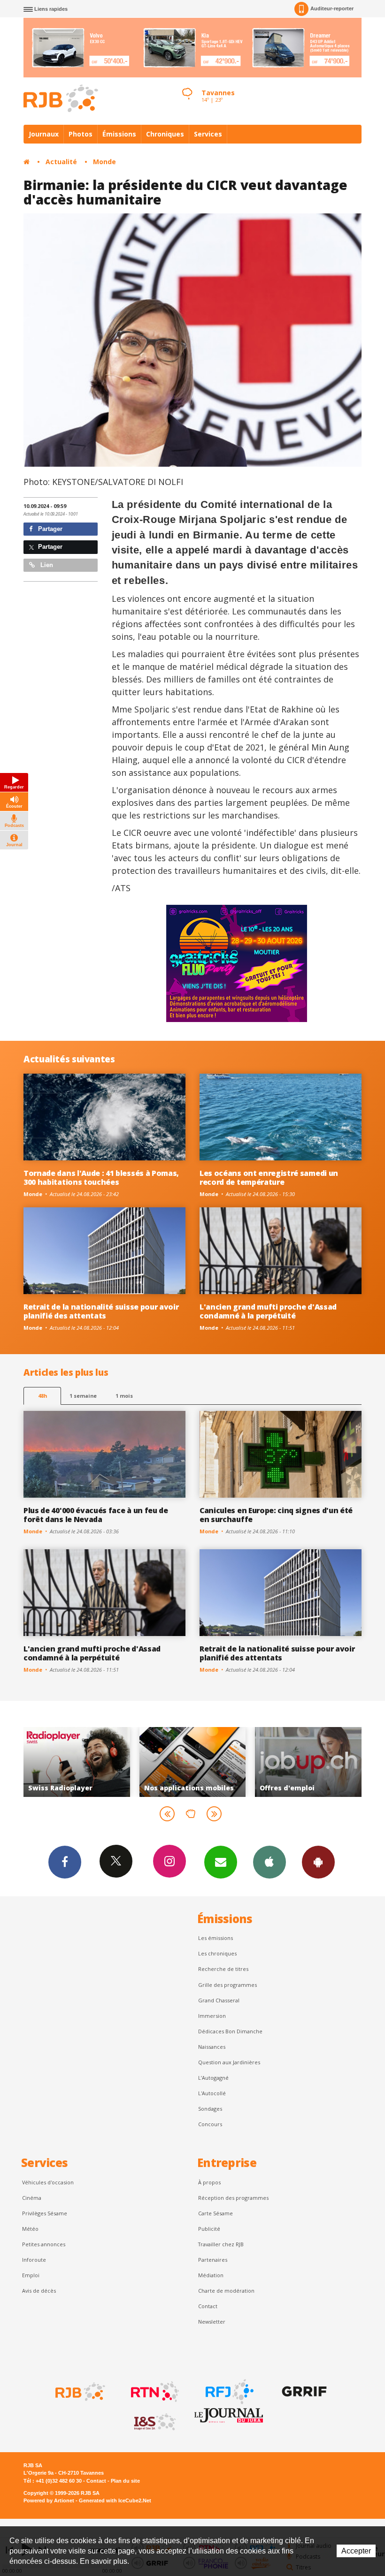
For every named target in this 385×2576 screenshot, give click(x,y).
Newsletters (221, 1862)
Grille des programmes (227, 1985)
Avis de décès (39, 2291)
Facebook (65, 1862)
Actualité (61, 162)
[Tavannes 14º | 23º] (187, 85)
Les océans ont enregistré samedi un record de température (269, 1178)
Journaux (44, 134)
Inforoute (34, 2260)
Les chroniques (217, 1953)
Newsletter (212, 2322)
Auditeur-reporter (332, 8)
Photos (81, 134)
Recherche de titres (223, 1969)
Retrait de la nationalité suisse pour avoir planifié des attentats (101, 1311)
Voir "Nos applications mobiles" (77, 1762)
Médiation (211, 2275)
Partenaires (213, 2260)
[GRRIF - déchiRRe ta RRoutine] (303, 2392)
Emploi (31, 2275)
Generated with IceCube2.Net (115, 2500)
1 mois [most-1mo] (124, 1396)
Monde (104, 162)
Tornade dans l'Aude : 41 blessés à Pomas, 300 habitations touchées (101, 1178)
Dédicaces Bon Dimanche (230, 2031)
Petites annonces (44, 2244)
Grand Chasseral (219, 2000)
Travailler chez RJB (221, 2244)
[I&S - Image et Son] (154, 2422)
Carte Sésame (216, 2213)
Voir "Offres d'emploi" (193, 1762)
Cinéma (32, 2198)
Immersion (212, 2016)
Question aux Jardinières (229, 2062)
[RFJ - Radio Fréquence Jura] (229, 2392)
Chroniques (165, 134)
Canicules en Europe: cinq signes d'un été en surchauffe (276, 1515)
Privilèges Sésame (45, 2213)
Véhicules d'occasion (48, 2182)
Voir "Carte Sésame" (309, 1762)
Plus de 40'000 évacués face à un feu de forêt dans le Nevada (96, 1515)
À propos (209, 2182)
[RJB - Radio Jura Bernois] (79, 2392)
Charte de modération (226, 2291)
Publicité (209, 2229)
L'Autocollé (212, 2093)
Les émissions (216, 1938)
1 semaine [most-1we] (83, 1396)
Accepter (356, 2551)
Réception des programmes (233, 2198)
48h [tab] (42, 1396)
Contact (208, 2306)
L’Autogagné (213, 2078)
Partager (49, 529)
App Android (318, 1862)
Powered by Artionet (49, 2500)
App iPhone (269, 1862)
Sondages (210, 2109)
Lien (46, 565)
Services (208, 134)
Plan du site (125, 2481)
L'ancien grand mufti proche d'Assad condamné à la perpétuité (268, 1311)
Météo (30, 2229)
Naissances (212, 2047)
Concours (210, 2124)
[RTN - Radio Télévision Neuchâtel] (154, 2392)
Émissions (119, 134)
